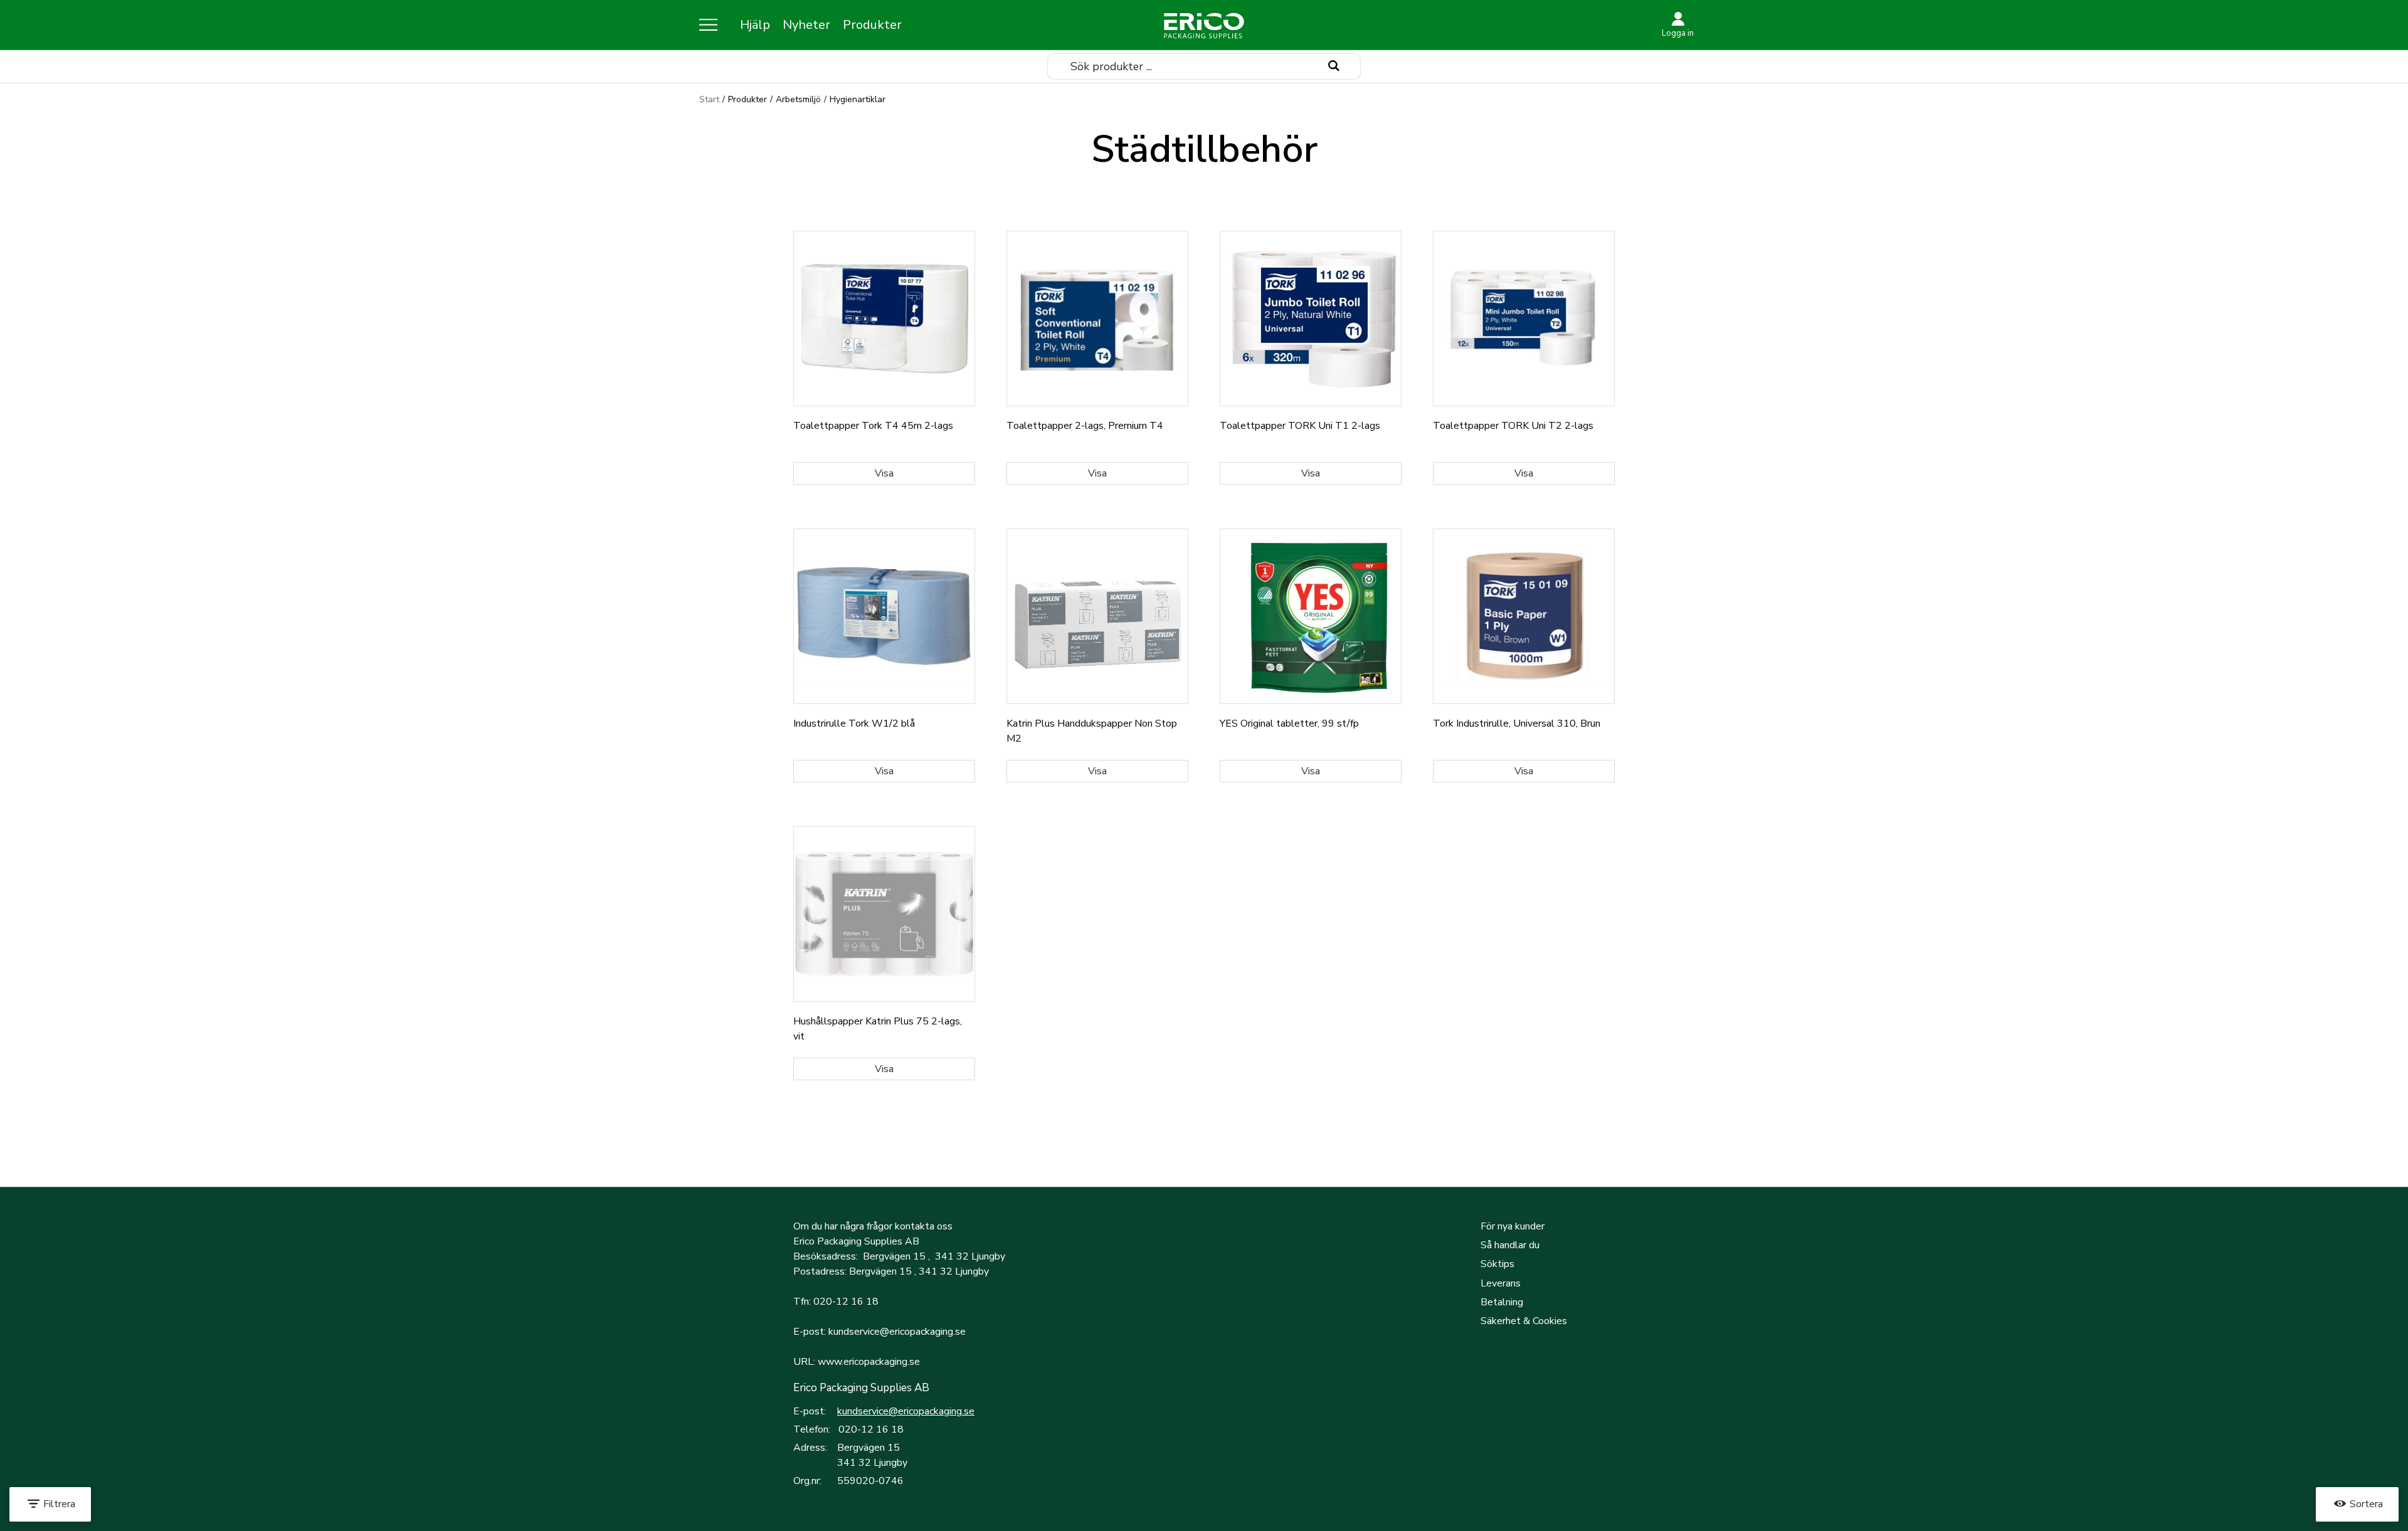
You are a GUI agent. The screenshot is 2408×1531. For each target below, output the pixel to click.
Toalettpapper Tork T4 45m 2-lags (873, 426)
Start (709, 99)
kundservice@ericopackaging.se (906, 1411)
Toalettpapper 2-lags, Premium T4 (1085, 426)
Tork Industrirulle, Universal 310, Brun (1517, 723)
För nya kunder (1513, 1226)
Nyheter (806, 25)
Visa (884, 473)
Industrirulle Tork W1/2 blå (854, 723)
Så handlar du (1510, 1245)
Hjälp (755, 25)
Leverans (1501, 1283)
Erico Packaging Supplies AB (861, 1388)
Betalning (1502, 1302)
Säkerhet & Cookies (1524, 1321)
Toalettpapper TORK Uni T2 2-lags (1513, 426)
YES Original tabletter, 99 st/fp (1289, 723)
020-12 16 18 (871, 1429)
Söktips (1497, 1264)
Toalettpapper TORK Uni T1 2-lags (1300, 426)
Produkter (872, 25)
